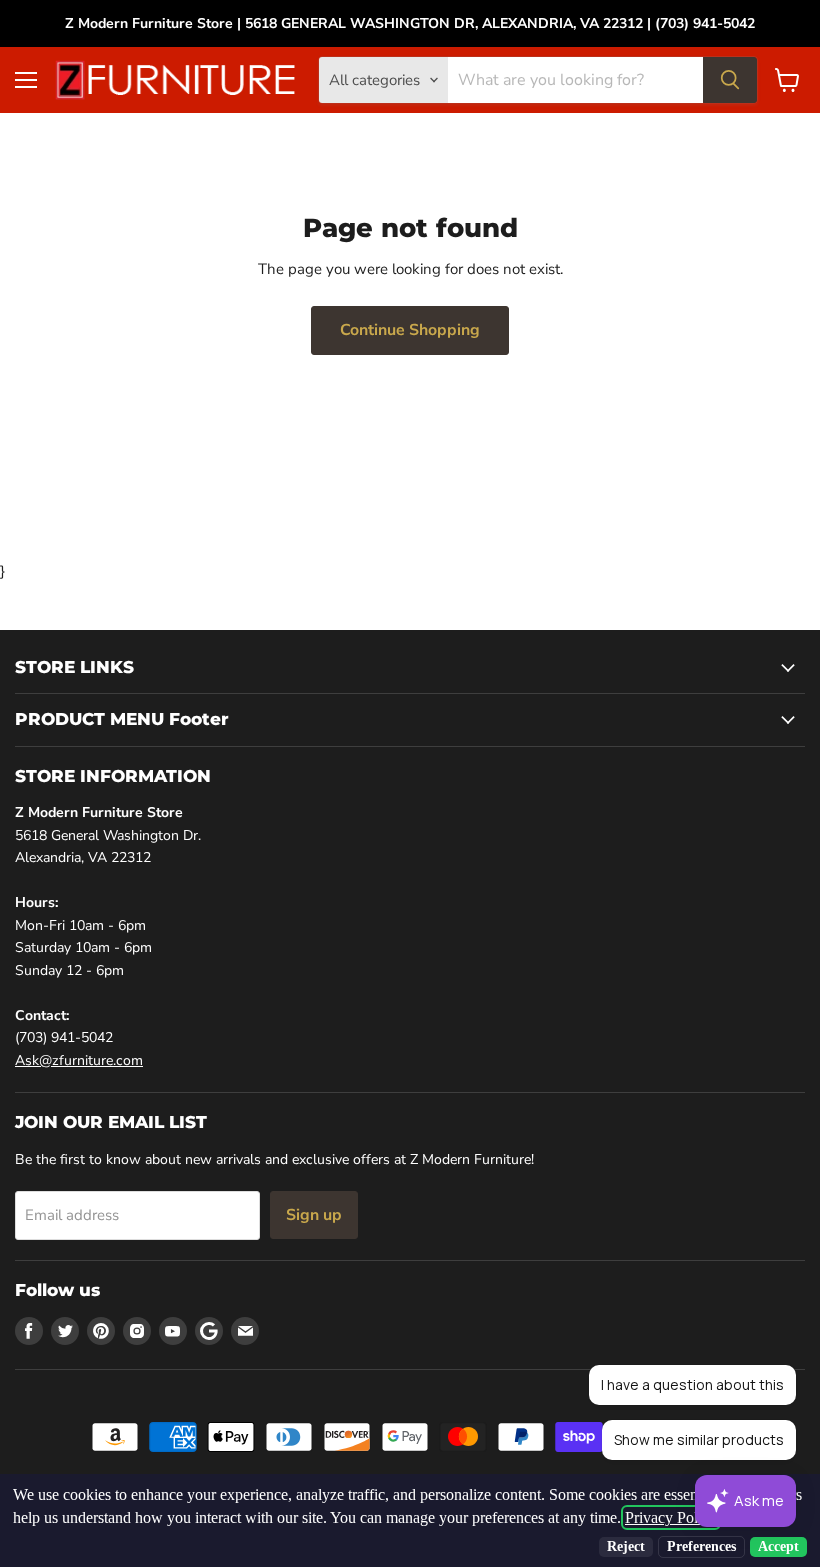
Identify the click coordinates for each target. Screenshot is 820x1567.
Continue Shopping (410, 330)
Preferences (701, 1546)
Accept (778, 1546)
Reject (626, 1546)
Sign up (314, 1215)
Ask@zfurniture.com (79, 1060)
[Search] (730, 80)
